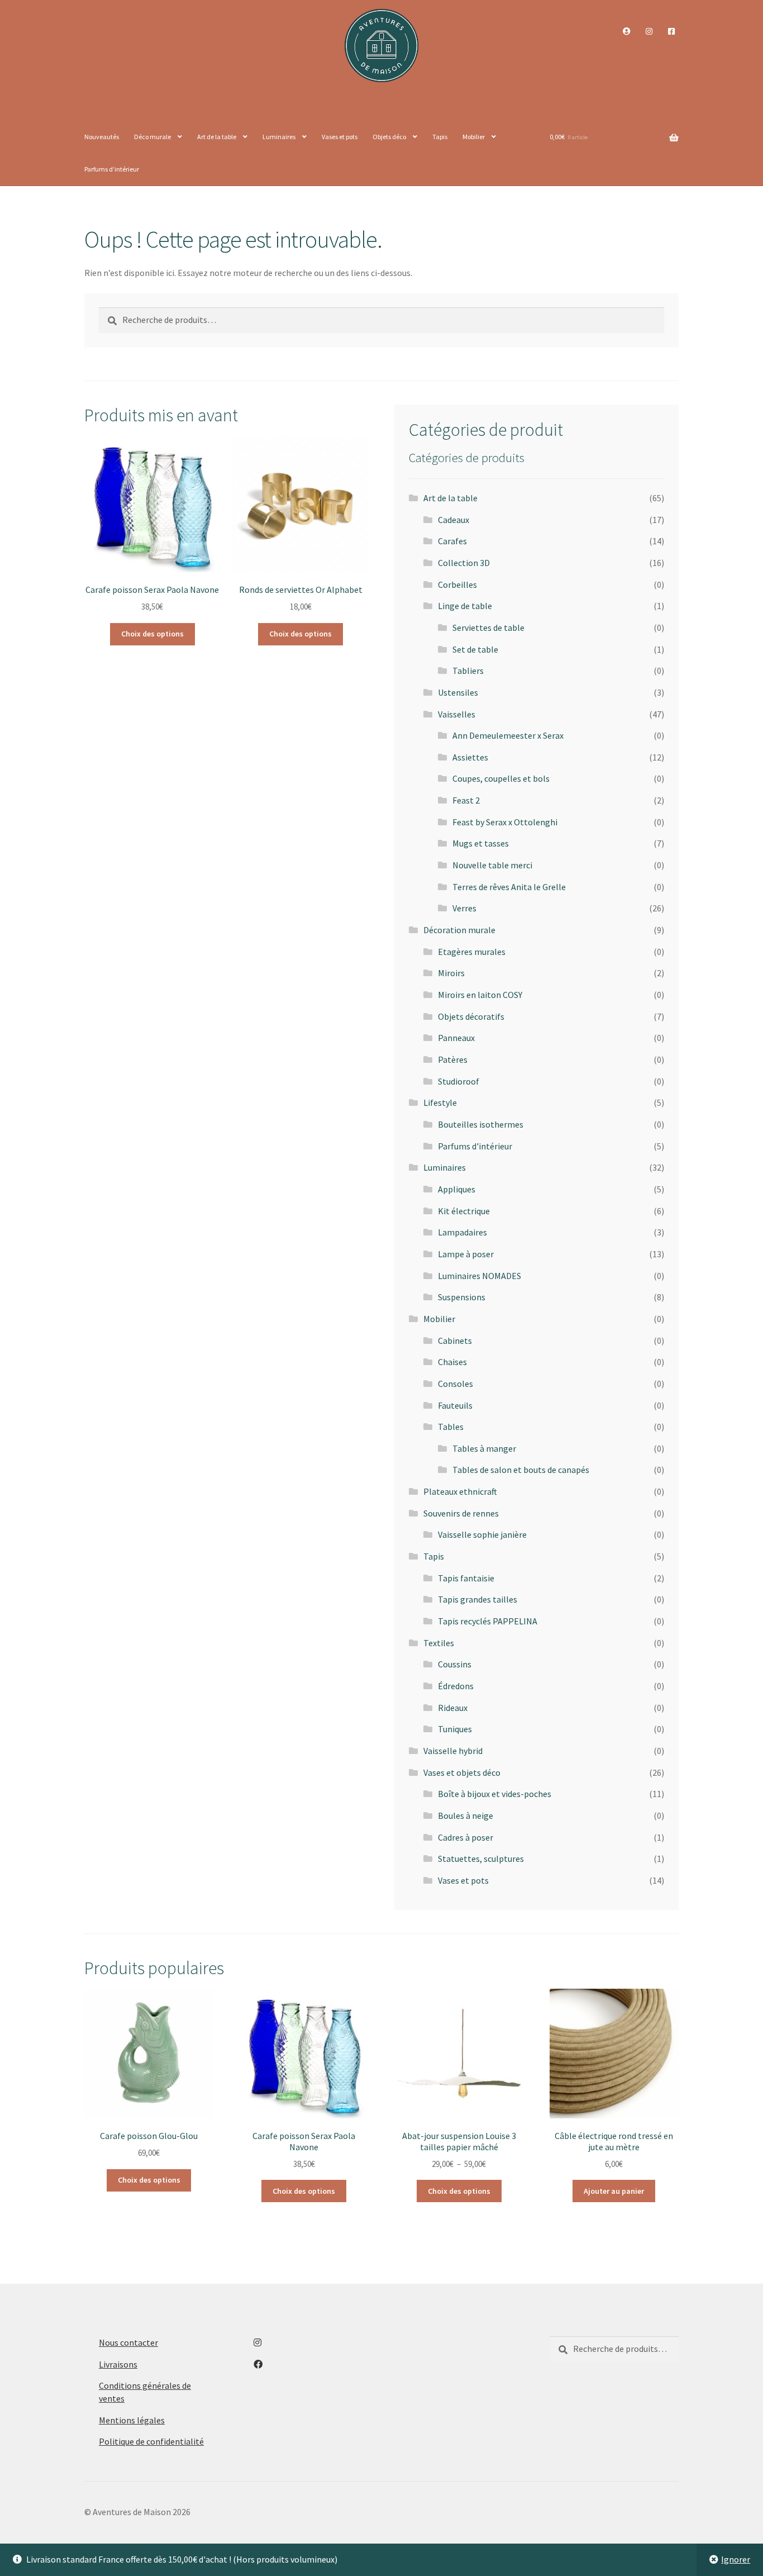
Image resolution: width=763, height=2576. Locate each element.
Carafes (452, 541)
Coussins (455, 1664)
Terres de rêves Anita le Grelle (509, 887)
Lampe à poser (466, 1254)
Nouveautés (102, 137)
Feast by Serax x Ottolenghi (505, 822)
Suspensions (462, 1297)
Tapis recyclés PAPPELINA (488, 1621)
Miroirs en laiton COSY (480, 995)
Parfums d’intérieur (112, 169)
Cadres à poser (466, 1837)
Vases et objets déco (462, 1772)
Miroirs (451, 973)
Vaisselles (457, 714)
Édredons (456, 1686)
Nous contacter (128, 2342)
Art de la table (217, 137)
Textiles (439, 1643)
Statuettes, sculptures (481, 1859)
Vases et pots (340, 137)
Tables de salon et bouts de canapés (521, 1470)
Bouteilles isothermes (481, 1124)
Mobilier (474, 137)
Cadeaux (454, 520)
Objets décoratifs (471, 1016)
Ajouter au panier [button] (614, 2191)
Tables (451, 1427)
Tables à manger (484, 1448)
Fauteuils (455, 1405)
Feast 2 (466, 800)
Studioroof (459, 1081)
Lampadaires (462, 1232)
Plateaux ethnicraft (460, 1491)
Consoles (456, 1384)
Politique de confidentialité (151, 2441)
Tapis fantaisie (466, 1578)
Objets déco (389, 137)
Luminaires (279, 137)
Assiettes (470, 757)
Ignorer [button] (736, 2559)
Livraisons (118, 2364)
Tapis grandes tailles (478, 1599)
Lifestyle (440, 1102)
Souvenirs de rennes (461, 1513)
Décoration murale (459, 930)
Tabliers (468, 671)
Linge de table (465, 606)
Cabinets (455, 1341)
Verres (464, 908)
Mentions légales (132, 2420)
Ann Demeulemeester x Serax (508, 735)
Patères (453, 1059)
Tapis (440, 137)
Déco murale (152, 137)
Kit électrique (464, 1211)
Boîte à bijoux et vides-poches (495, 1794)
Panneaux (456, 1038)
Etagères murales (472, 952)
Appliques (457, 1189)
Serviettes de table (488, 628)
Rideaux (453, 1708)
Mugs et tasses (481, 843)
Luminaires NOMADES (480, 1276)
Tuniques (455, 1729)
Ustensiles (458, 692)
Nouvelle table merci (492, 865)
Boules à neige (466, 1815)
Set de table (475, 649)
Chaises (452, 1362)
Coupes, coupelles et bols (501, 778)
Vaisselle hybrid (453, 1751)
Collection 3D (464, 563)
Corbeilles (457, 584)
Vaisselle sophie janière (482, 1534)
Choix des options (152, 634)
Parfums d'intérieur (475, 1146)
